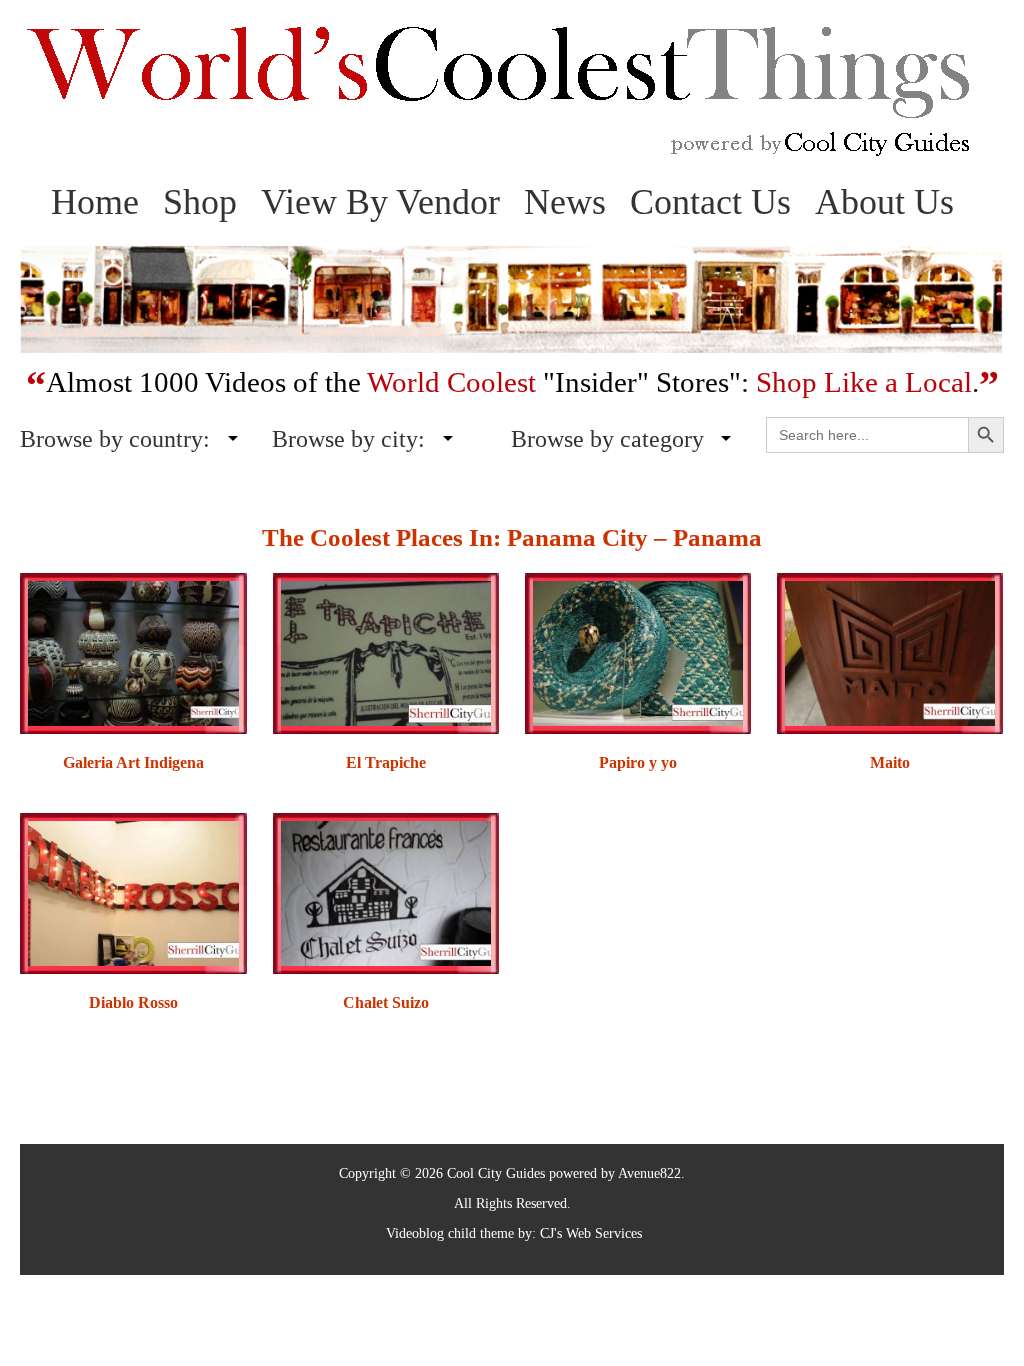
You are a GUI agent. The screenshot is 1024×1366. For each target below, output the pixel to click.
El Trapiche (386, 762)
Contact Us (710, 202)
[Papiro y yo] (638, 651)
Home (95, 202)
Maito (890, 762)
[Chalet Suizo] (386, 891)
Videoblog (415, 1233)
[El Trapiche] (386, 651)
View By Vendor (380, 202)
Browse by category (607, 439)
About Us (884, 202)
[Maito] (890, 651)
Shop (200, 202)
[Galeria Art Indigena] (133, 651)
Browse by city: (348, 439)
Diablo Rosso (133, 1002)
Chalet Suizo (386, 1002)
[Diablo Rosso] (133, 891)
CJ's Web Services (591, 1233)
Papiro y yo (638, 762)
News (565, 202)
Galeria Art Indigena (133, 762)
